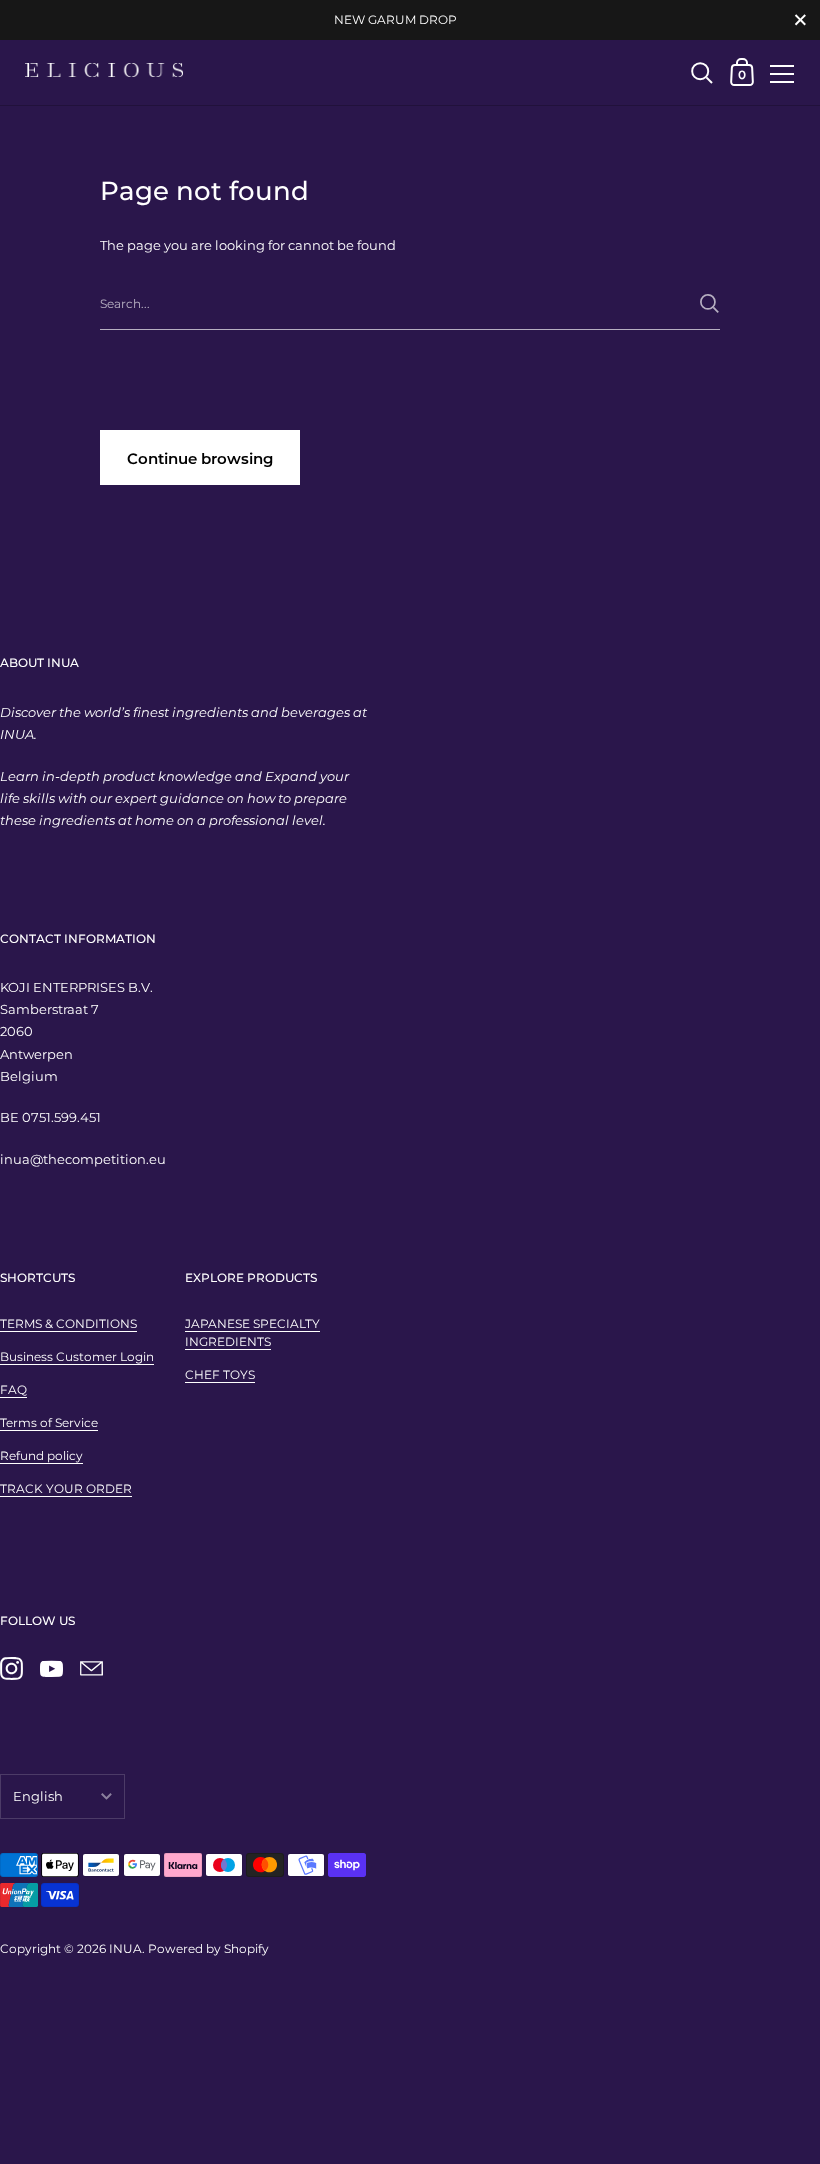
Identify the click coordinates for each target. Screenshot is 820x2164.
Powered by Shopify (208, 1948)
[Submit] (709, 303)
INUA (125, 1948)
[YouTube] (51, 1669)
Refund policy (41, 1455)
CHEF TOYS (220, 1374)
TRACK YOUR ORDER (66, 1488)
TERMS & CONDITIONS (68, 1323)
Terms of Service (49, 1422)
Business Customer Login (77, 1356)
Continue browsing (200, 458)
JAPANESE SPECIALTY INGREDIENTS (252, 1332)
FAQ (13, 1389)
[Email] (91, 1669)
